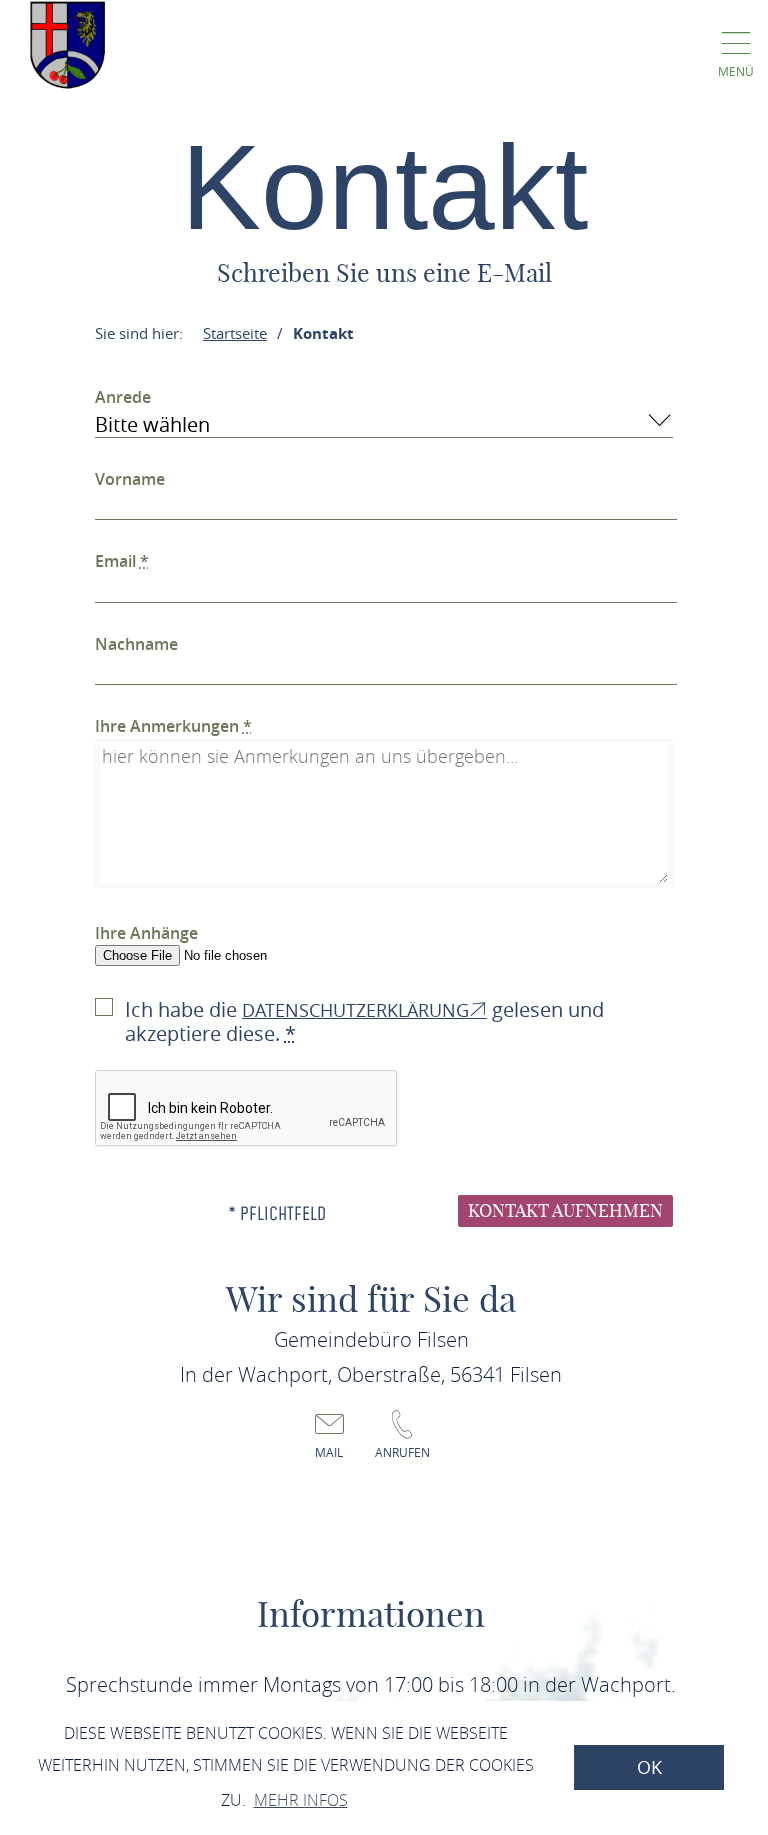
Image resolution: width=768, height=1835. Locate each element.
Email (122, 561)
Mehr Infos (301, 1800)
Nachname (136, 644)
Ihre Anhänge (146, 933)
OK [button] (649, 1767)
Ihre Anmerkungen (173, 726)
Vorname (130, 479)
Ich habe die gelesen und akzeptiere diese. (364, 1021)
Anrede (123, 397)
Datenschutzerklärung (355, 1010)
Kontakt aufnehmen (565, 1210)
